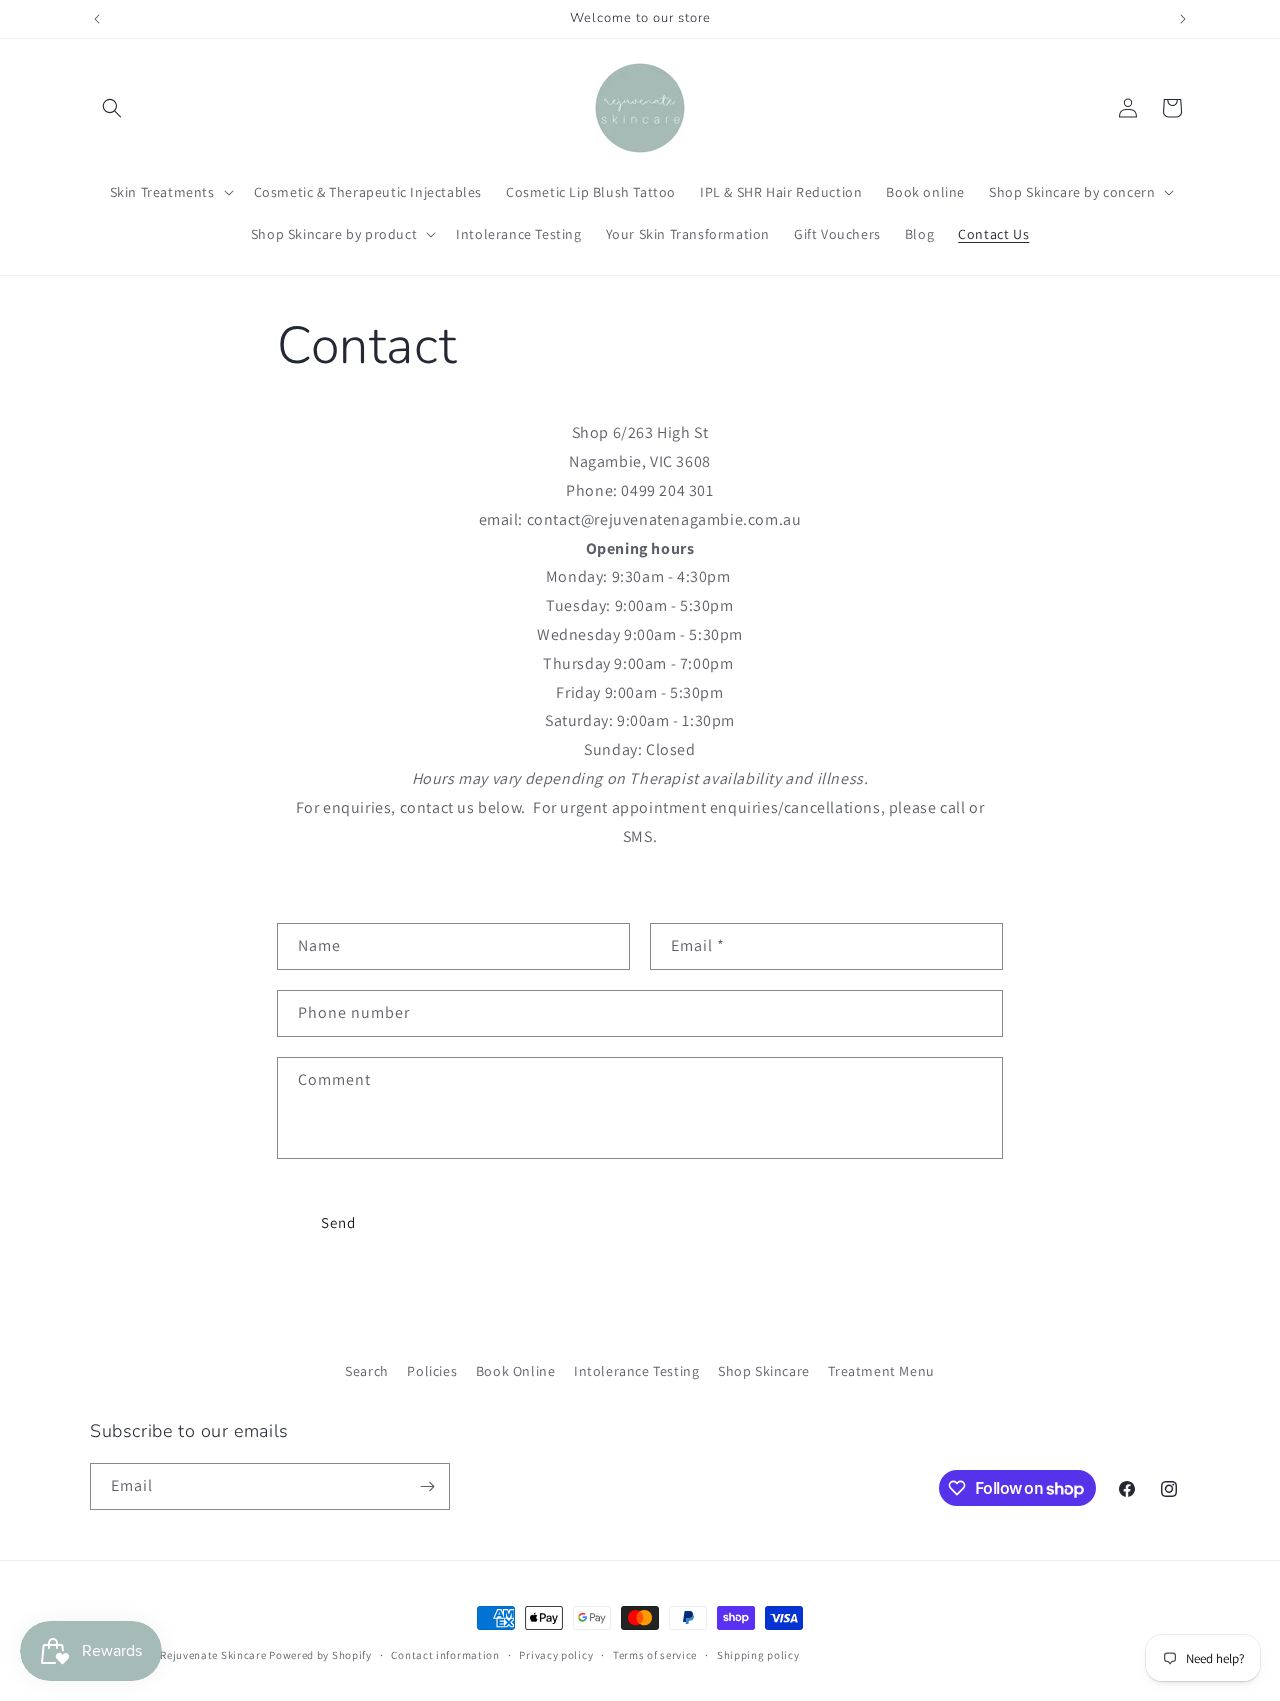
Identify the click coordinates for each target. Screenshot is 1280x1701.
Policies (432, 1371)
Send (338, 1222)
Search (367, 1371)
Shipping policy (758, 1655)
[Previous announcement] (97, 19)
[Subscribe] (427, 1486)
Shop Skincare (764, 1371)
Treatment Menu (881, 1371)
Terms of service (655, 1655)
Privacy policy (556, 1655)
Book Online (516, 1371)
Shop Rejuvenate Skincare (199, 1655)
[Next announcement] (1183, 19)
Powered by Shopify (320, 1655)
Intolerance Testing (636, 1371)
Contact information (445, 1655)
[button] (112, 108)
